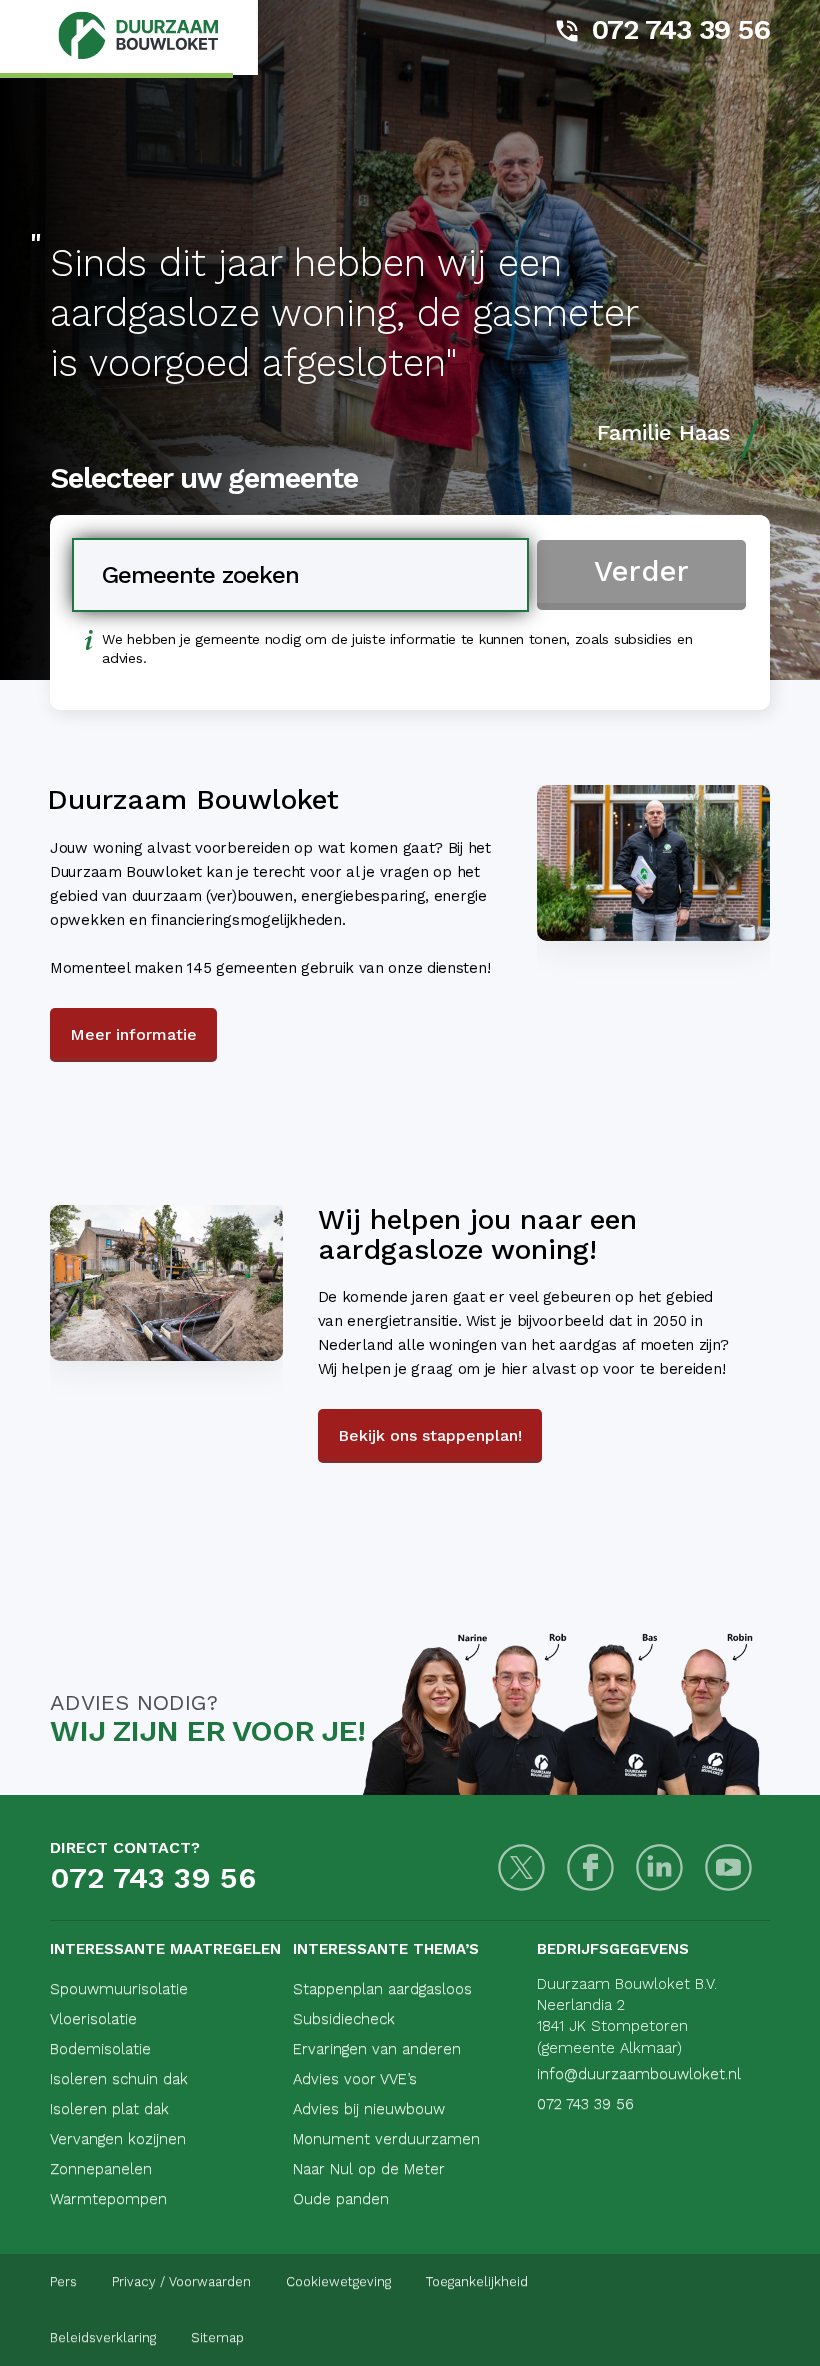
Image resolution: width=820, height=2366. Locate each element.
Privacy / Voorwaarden (181, 2281)
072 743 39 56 (680, 29)
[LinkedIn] (659, 1867)
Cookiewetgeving (338, 2281)
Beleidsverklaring (103, 2337)
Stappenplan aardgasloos (382, 1989)
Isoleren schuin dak (119, 2079)
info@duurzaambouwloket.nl (639, 2074)
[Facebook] (590, 1867)
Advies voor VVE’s (355, 2079)
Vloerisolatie (93, 2019)
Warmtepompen (108, 2199)
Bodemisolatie (100, 2049)
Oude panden (341, 2199)
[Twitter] (521, 1867)
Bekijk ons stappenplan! (430, 1435)
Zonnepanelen (101, 2169)
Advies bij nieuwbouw (369, 2109)
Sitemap (217, 2337)
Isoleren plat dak (109, 2109)
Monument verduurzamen (386, 2139)
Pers (63, 2281)
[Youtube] (728, 1867)
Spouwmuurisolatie (119, 1989)
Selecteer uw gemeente (204, 478)
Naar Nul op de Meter (369, 2169)
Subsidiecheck (344, 2019)
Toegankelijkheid (477, 2281)
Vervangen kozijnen (118, 2139)
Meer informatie (133, 1034)
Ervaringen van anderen (377, 2049)
